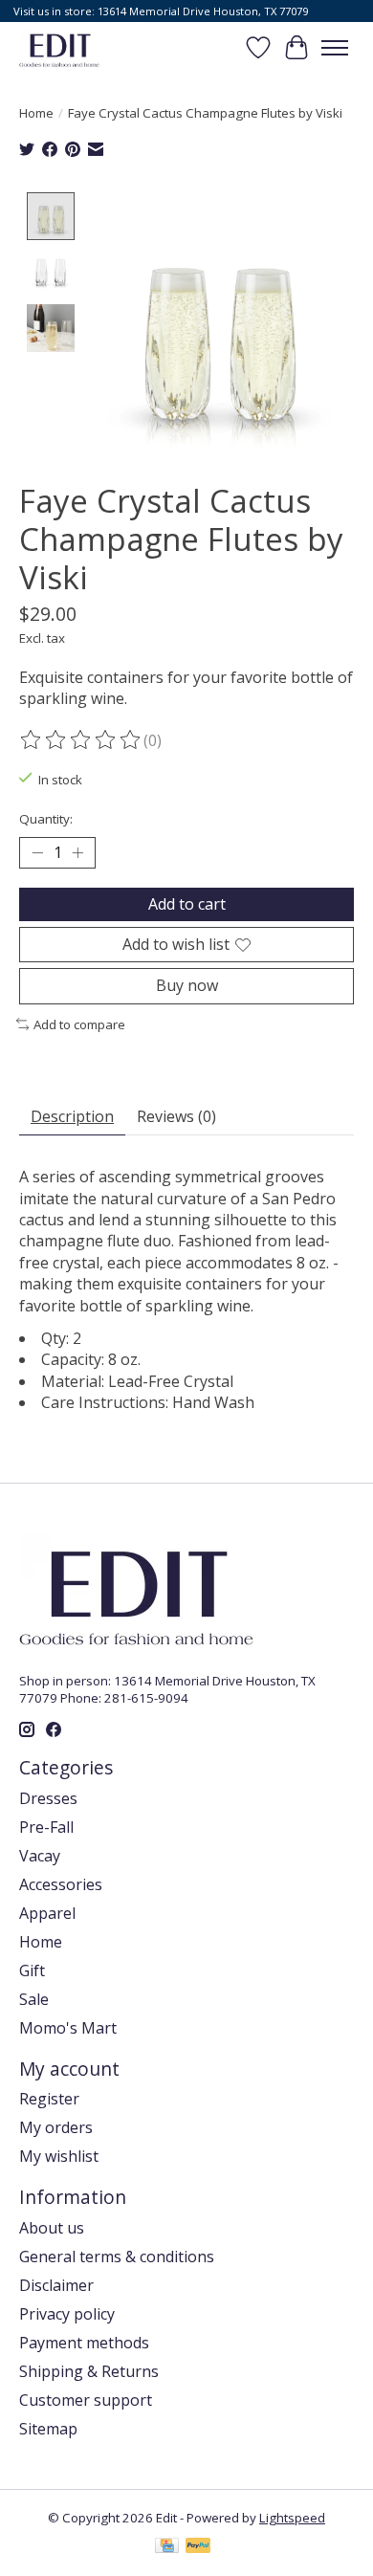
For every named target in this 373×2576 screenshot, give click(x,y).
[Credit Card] (167, 2547)
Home (36, 113)
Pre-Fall (46, 1827)
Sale (34, 1999)
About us (52, 2228)
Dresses (48, 1798)
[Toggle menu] (335, 48)
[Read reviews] (81, 740)
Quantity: (46, 819)
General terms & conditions (117, 2257)
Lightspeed (292, 2518)
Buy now (187, 985)
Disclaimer (56, 2285)
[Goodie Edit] (59, 47)
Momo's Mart (68, 2028)
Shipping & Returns (89, 2371)
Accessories (61, 1884)
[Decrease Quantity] (37, 853)
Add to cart (187, 904)
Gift (32, 1971)
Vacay (40, 1856)
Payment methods (84, 2343)
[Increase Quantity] (77, 853)
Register (49, 2099)
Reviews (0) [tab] (176, 1116)
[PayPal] (198, 2547)
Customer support (86, 2400)
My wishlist (59, 2156)
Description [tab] (72, 1116)
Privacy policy (67, 2314)
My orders (56, 2127)
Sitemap (48, 2429)
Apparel (47, 1913)
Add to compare (79, 1024)
